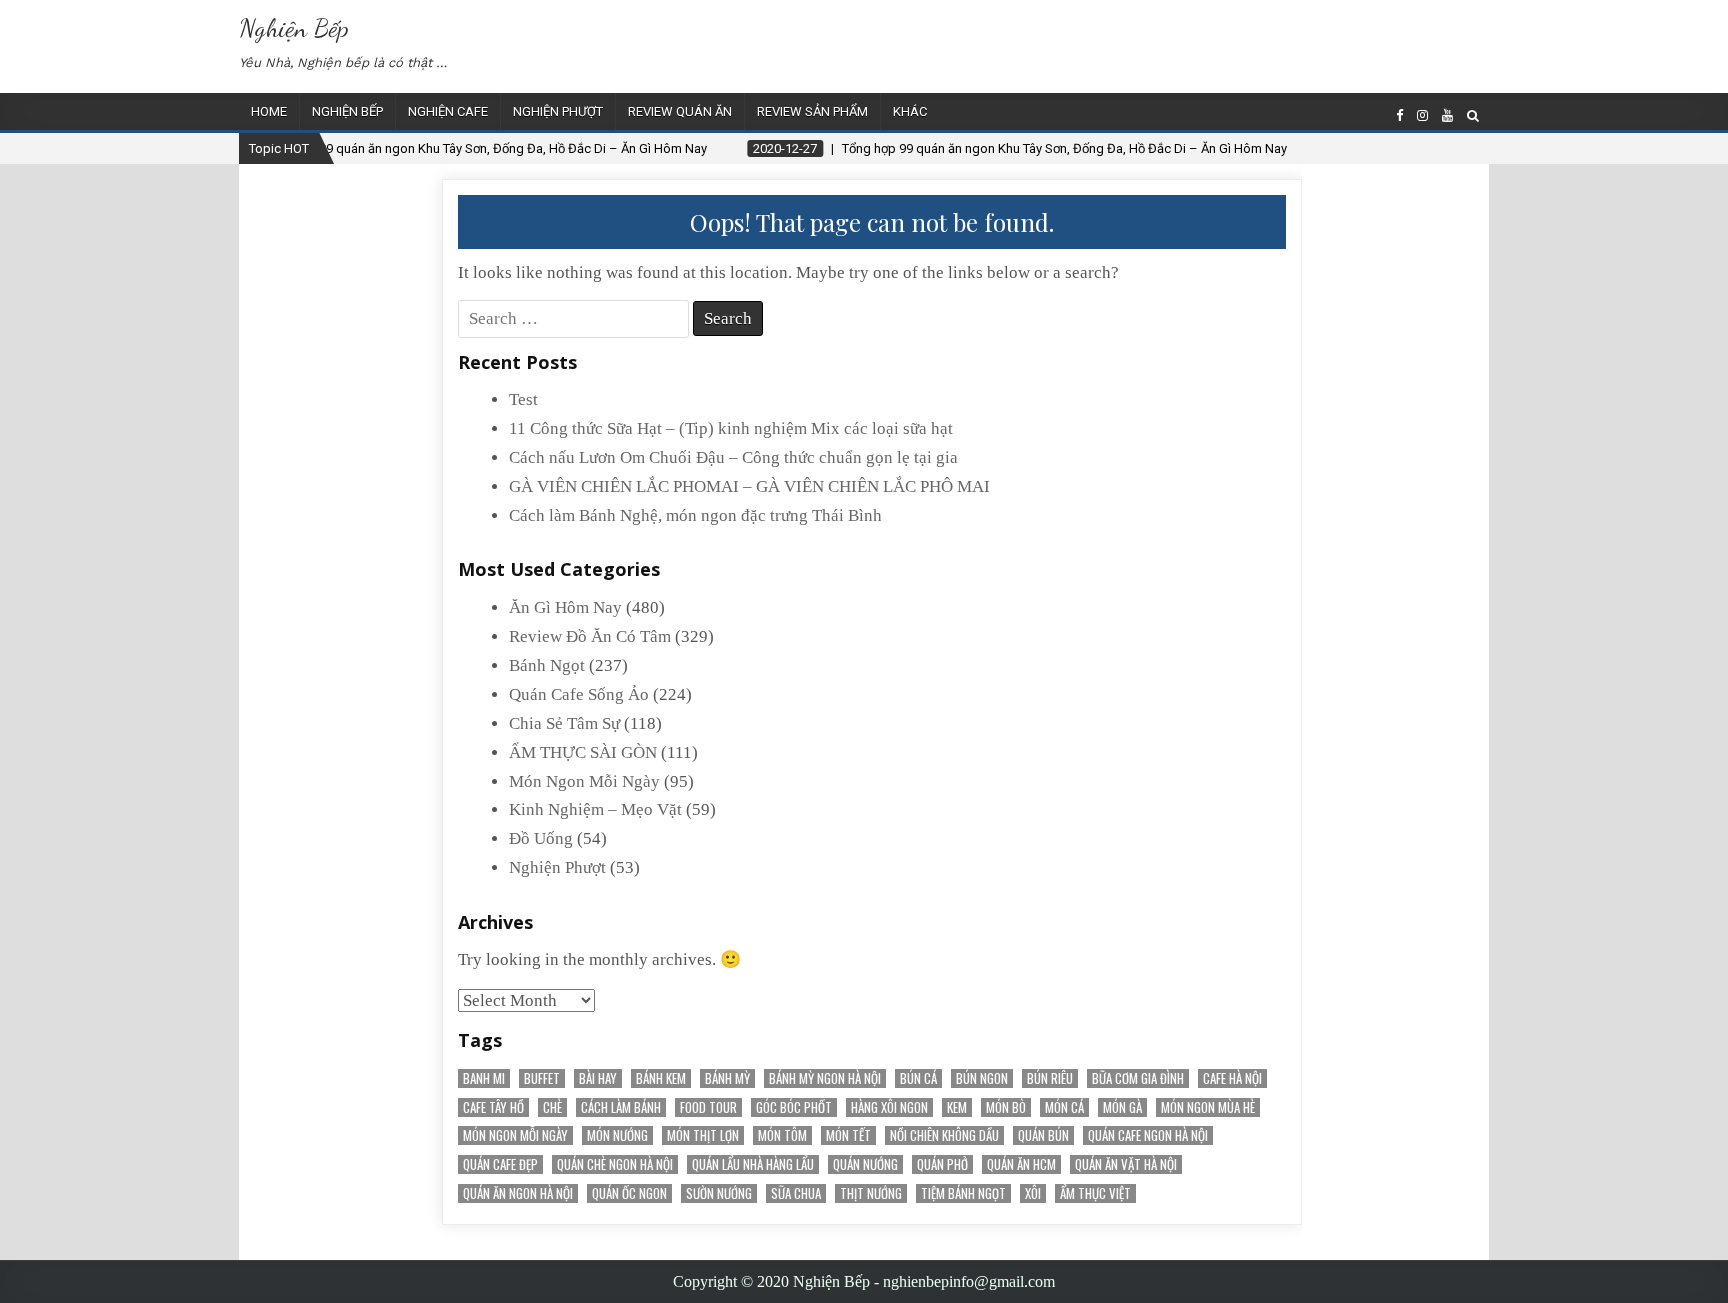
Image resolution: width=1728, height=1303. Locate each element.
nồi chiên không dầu (944, 1135)
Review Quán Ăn (680, 111)
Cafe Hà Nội (1232, 1078)
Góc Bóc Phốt (794, 1107)
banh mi (484, 1078)
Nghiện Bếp (294, 27)
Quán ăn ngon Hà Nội (518, 1193)
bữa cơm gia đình (1138, 1078)
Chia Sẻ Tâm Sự (564, 723)
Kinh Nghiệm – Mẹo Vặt (595, 809)
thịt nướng (871, 1193)
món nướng (617, 1135)
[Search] (1473, 115)
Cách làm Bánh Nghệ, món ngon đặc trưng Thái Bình (695, 515)
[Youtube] (1447, 115)
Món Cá (1064, 1107)
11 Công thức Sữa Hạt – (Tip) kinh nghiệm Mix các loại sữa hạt (731, 428)
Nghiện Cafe (448, 111)
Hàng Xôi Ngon (889, 1107)
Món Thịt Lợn (703, 1135)
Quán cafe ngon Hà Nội (1148, 1135)
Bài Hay (598, 1078)
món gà (1122, 1107)
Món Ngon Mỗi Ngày (584, 781)
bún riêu (1050, 1078)
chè (552, 1107)
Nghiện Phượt (558, 111)
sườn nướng (719, 1193)
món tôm (782, 1135)
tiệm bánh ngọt (963, 1193)
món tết (848, 1135)
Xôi (1033, 1193)
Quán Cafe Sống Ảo (579, 694)
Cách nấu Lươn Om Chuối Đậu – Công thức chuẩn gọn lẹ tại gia (733, 457)
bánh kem (661, 1078)
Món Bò (1006, 1107)
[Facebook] (1399, 115)
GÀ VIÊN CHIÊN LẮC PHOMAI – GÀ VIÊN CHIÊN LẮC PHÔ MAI (749, 486)
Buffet (542, 1078)
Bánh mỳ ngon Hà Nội (825, 1078)
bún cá (918, 1078)
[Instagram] (1422, 115)
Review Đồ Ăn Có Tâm (590, 636)
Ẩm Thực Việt (1095, 1193)
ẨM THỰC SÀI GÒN (583, 752)
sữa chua (796, 1193)
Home (269, 111)
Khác (910, 111)
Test (523, 399)
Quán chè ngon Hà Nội (615, 1164)
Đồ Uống (541, 838)
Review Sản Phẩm (812, 111)
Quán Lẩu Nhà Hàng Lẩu (753, 1164)
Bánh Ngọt (547, 665)
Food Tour (708, 1107)
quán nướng (865, 1164)
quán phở (942, 1164)
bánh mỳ (727, 1078)
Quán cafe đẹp (500, 1164)
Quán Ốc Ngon (629, 1193)
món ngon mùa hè (1208, 1107)
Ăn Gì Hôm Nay (565, 607)
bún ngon (982, 1078)
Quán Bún (1043, 1135)
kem (957, 1107)
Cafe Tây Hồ (493, 1107)
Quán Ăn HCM (1021, 1164)
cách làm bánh (621, 1107)
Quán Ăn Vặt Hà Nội (1126, 1164)
